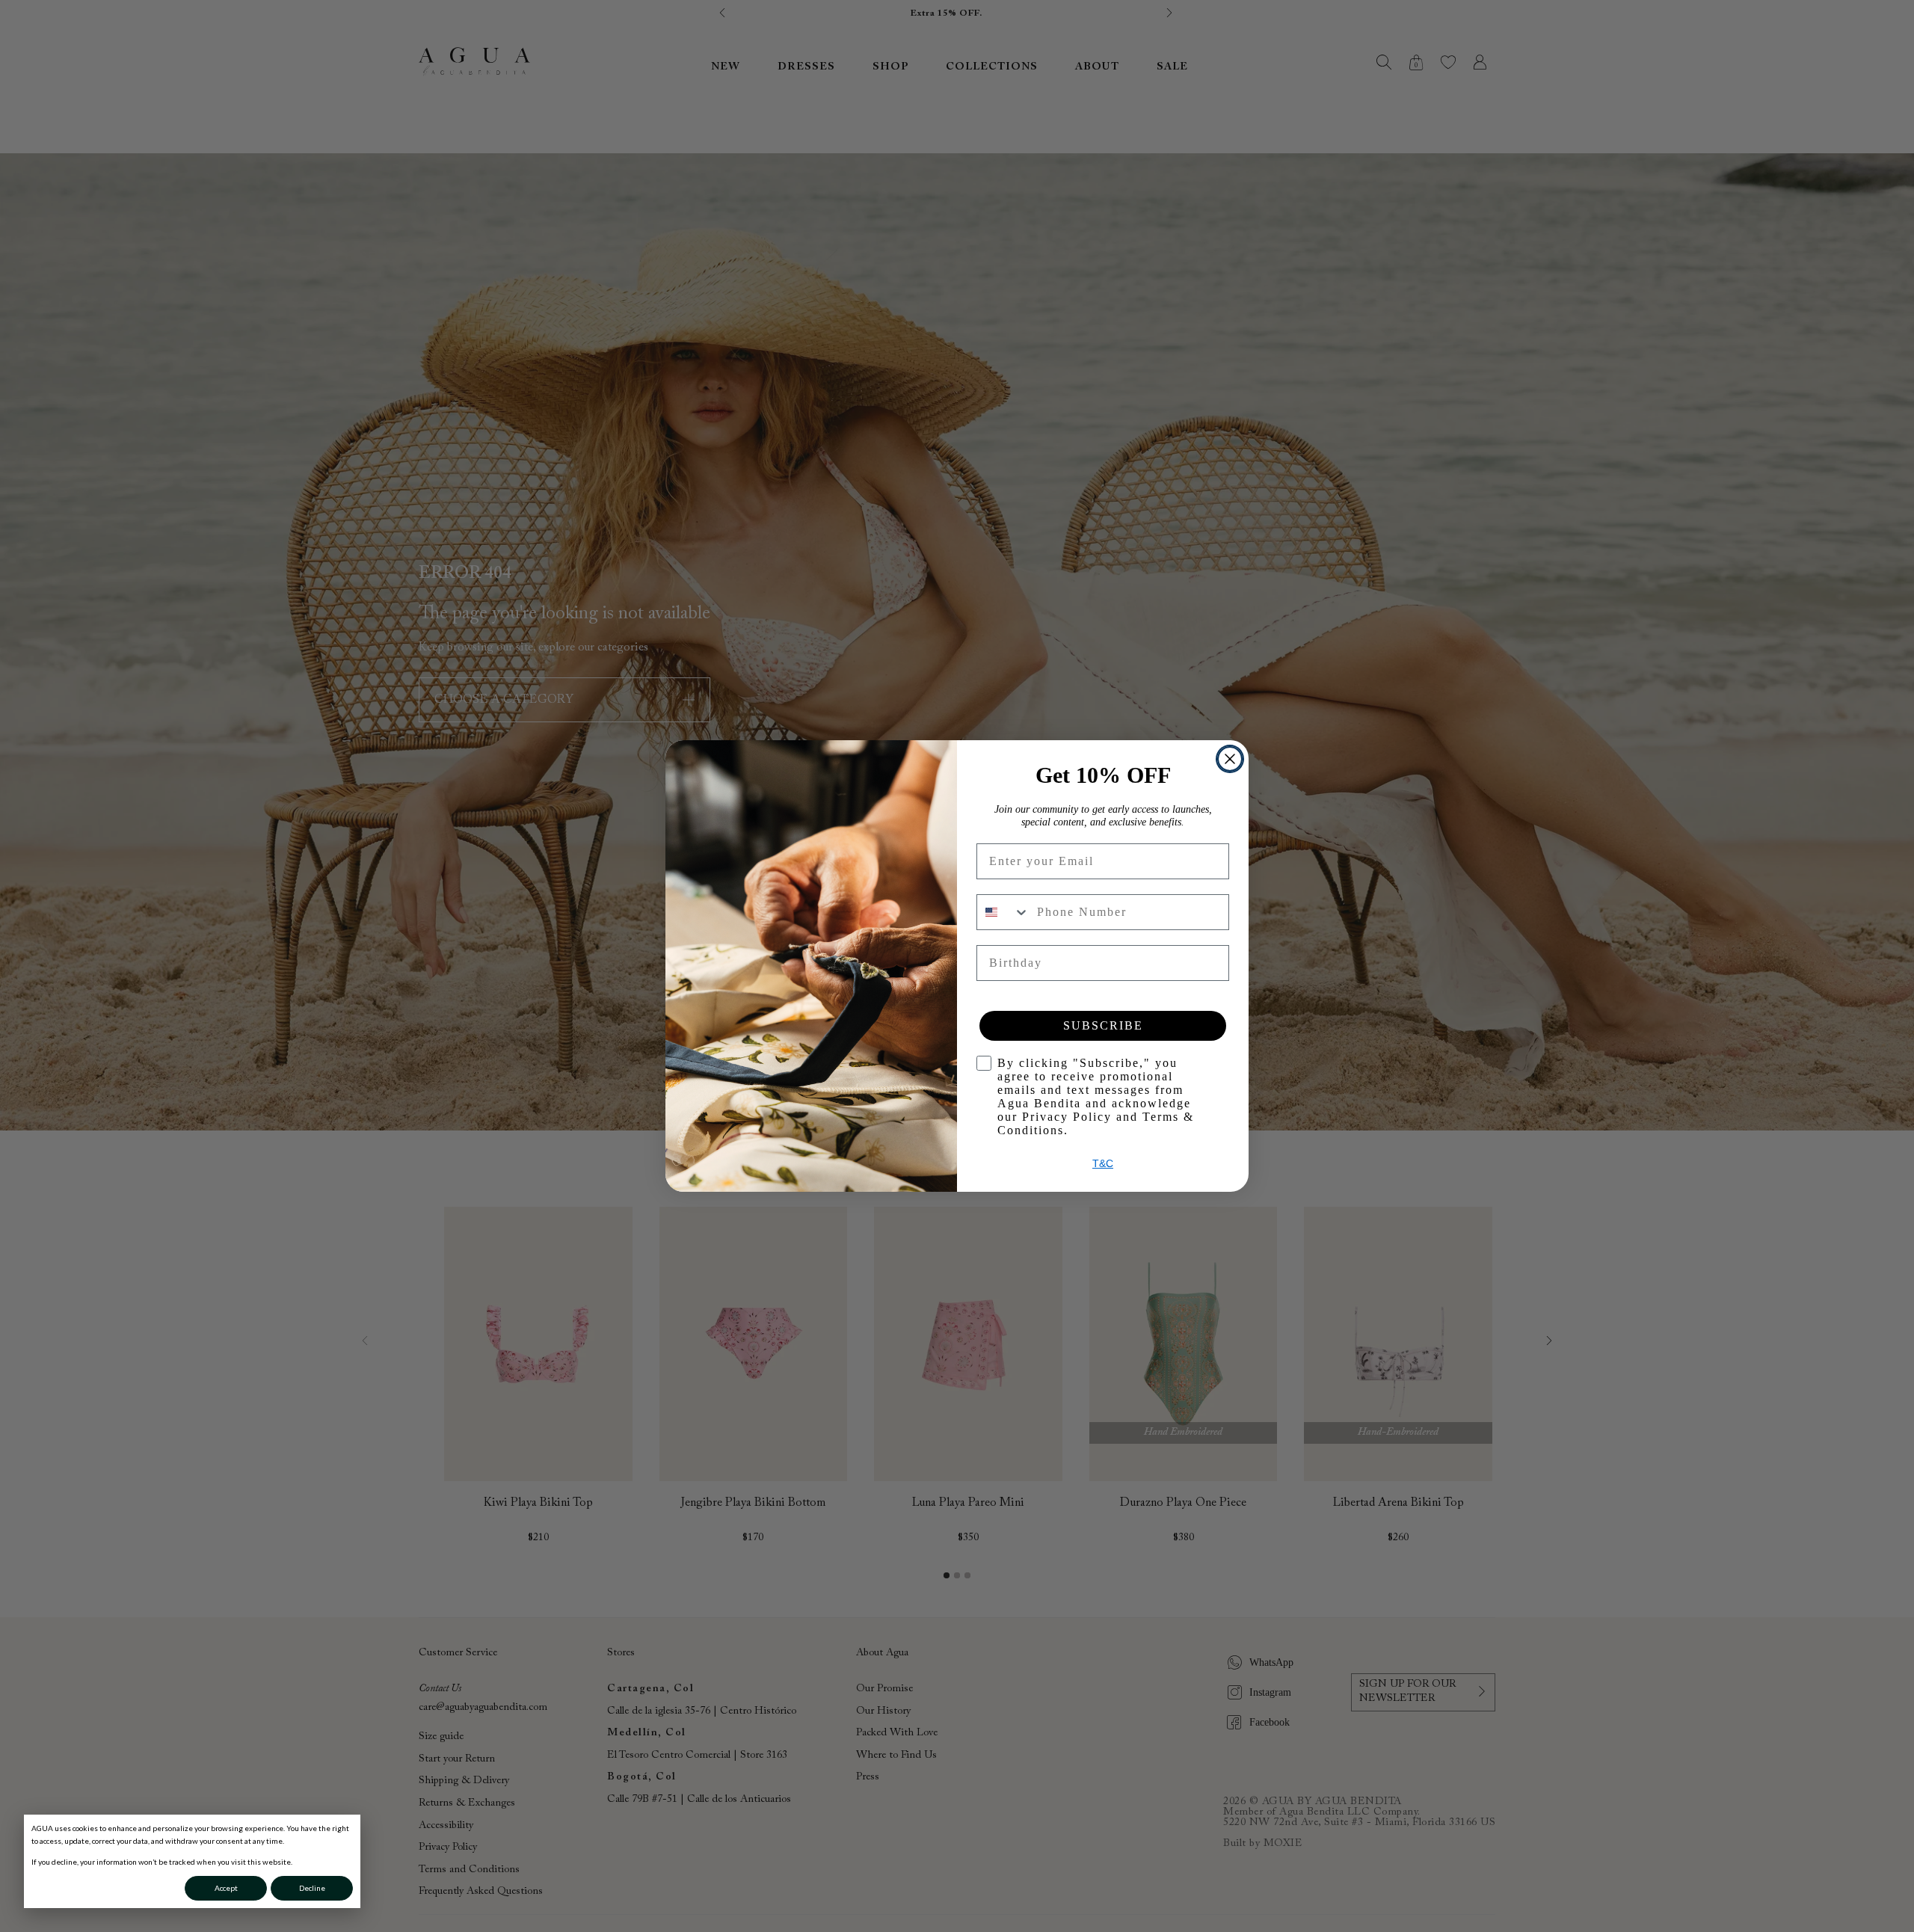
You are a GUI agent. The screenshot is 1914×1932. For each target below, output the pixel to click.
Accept (226, 1888)
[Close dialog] (1230, 759)
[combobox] (1003, 912)
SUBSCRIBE (1103, 1025)
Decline (312, 1888)
